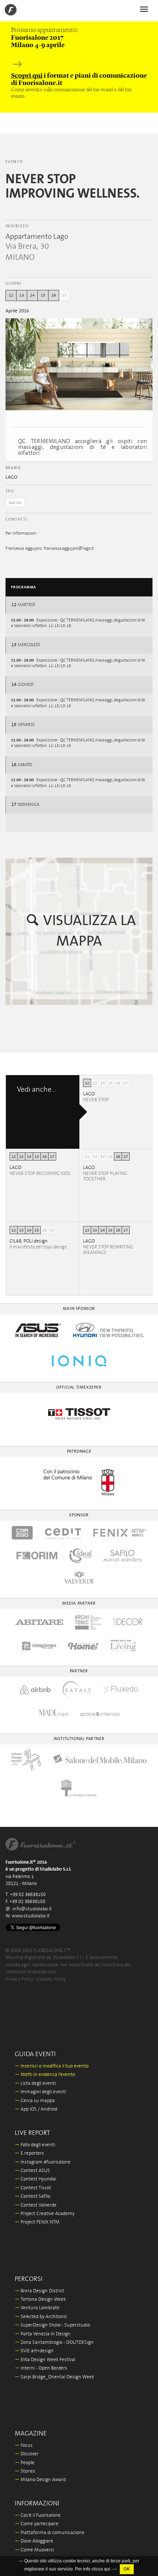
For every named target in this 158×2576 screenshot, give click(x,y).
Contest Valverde (36, 2205)
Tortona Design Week (40, 2299)
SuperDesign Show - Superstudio (52, 2325)
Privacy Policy (19, 1979)
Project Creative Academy (45, 2214)
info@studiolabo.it (32, 1909)
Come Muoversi (34, 2550)
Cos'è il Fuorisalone (38, 2515)
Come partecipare (37, 2524)
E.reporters (29, 2153)
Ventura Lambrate (37, 2308)
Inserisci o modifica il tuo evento (52, 2066)
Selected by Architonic (41, 2317)
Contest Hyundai (35, 2179)
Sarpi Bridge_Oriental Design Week (54, 2377)
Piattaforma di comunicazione (50, 2533)
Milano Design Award (40, 2480)
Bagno (15, 503)
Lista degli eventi (35, 2084)
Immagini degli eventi (40, 2092)
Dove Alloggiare (34, 2541)
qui (107, 2569)
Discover (27, 2454)
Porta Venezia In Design (43, 2334)
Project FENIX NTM (37, 2222)
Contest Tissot (33, 2188)
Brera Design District (39, 2291)
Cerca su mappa (35, 2101)
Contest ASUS (32, 2171)
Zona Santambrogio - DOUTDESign (54, 2343)
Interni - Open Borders (41, 2368)
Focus (24, 2446)
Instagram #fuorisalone (43, 2162)
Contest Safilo (33, 2196)
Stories (25, 2471)
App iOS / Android (36, 2109)
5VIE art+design (34, 2351)
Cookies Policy (51, 1979)
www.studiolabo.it (31, 1916)
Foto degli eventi (35, 2145)
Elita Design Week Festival (45, 2360)
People (25, 2463)
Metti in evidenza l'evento (45, 2075)
